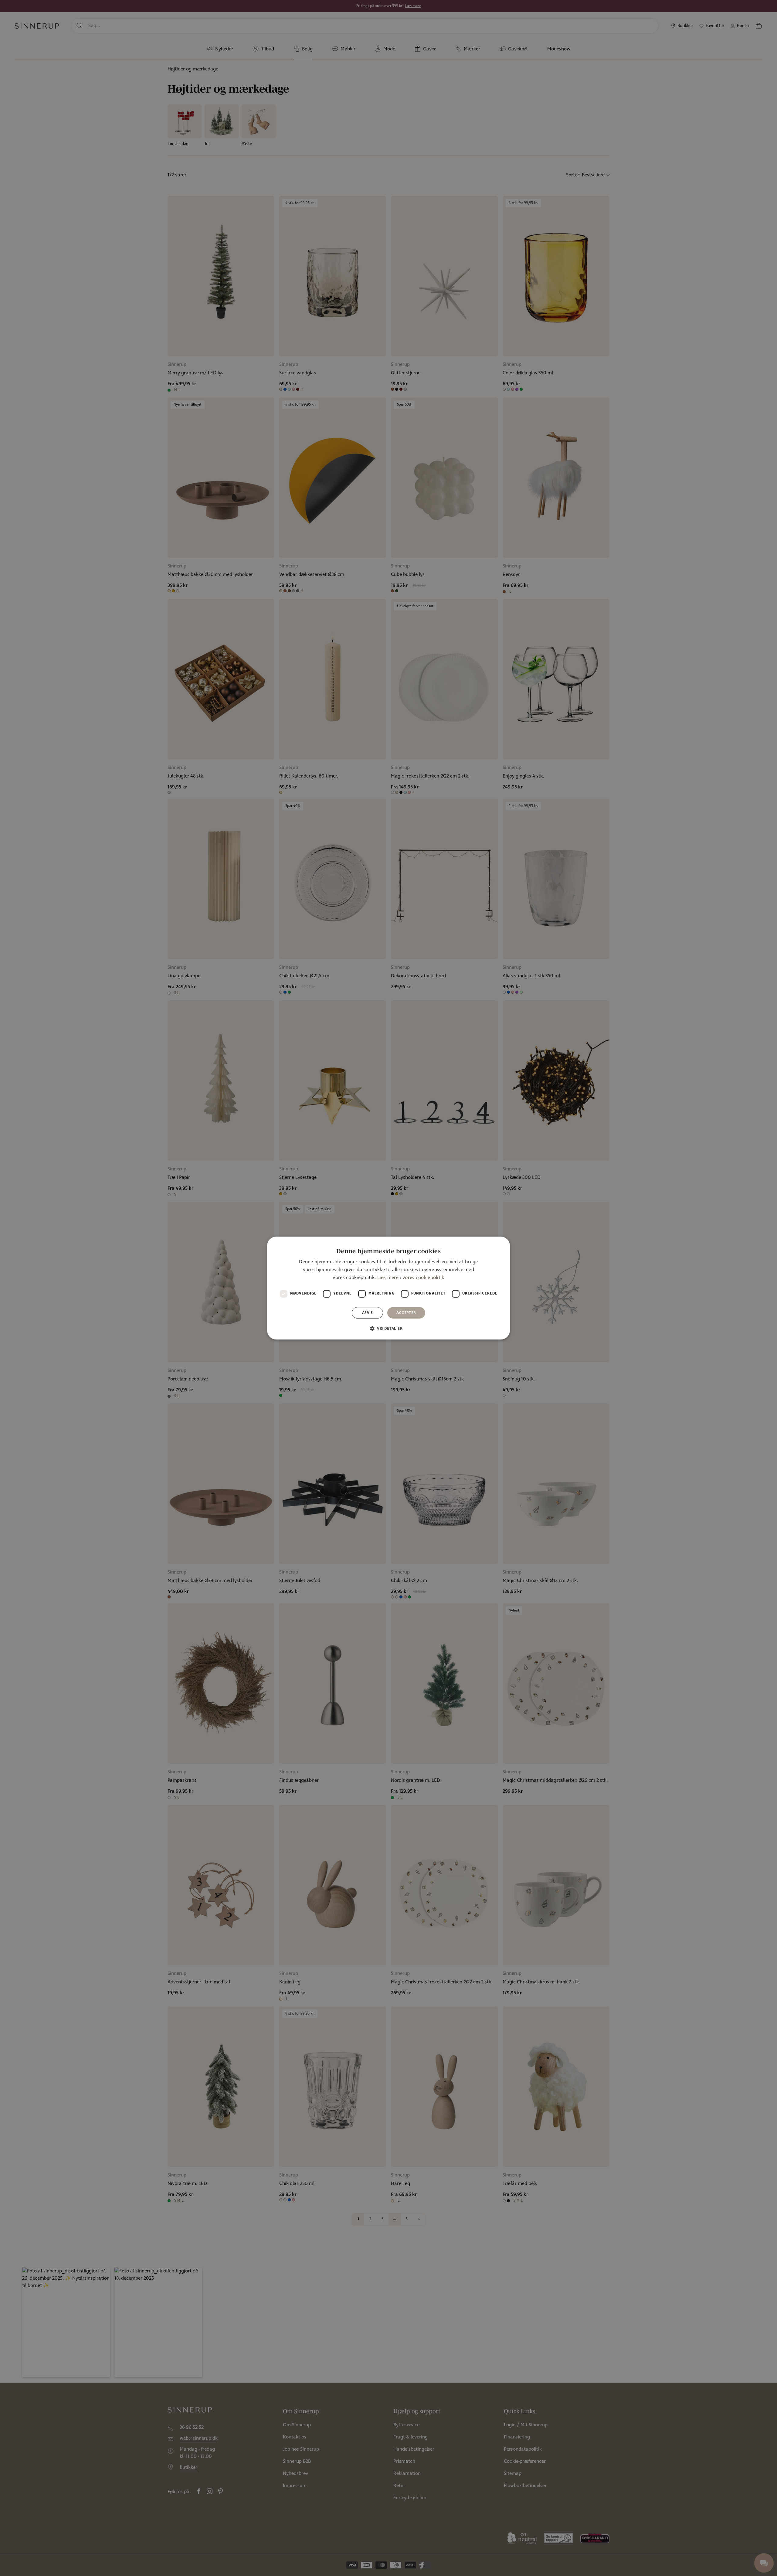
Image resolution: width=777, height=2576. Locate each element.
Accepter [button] (406, 1313)
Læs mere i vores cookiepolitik (411, 1278)
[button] (388, 1328)
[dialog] (388, 1288)
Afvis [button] (368, 1313)
